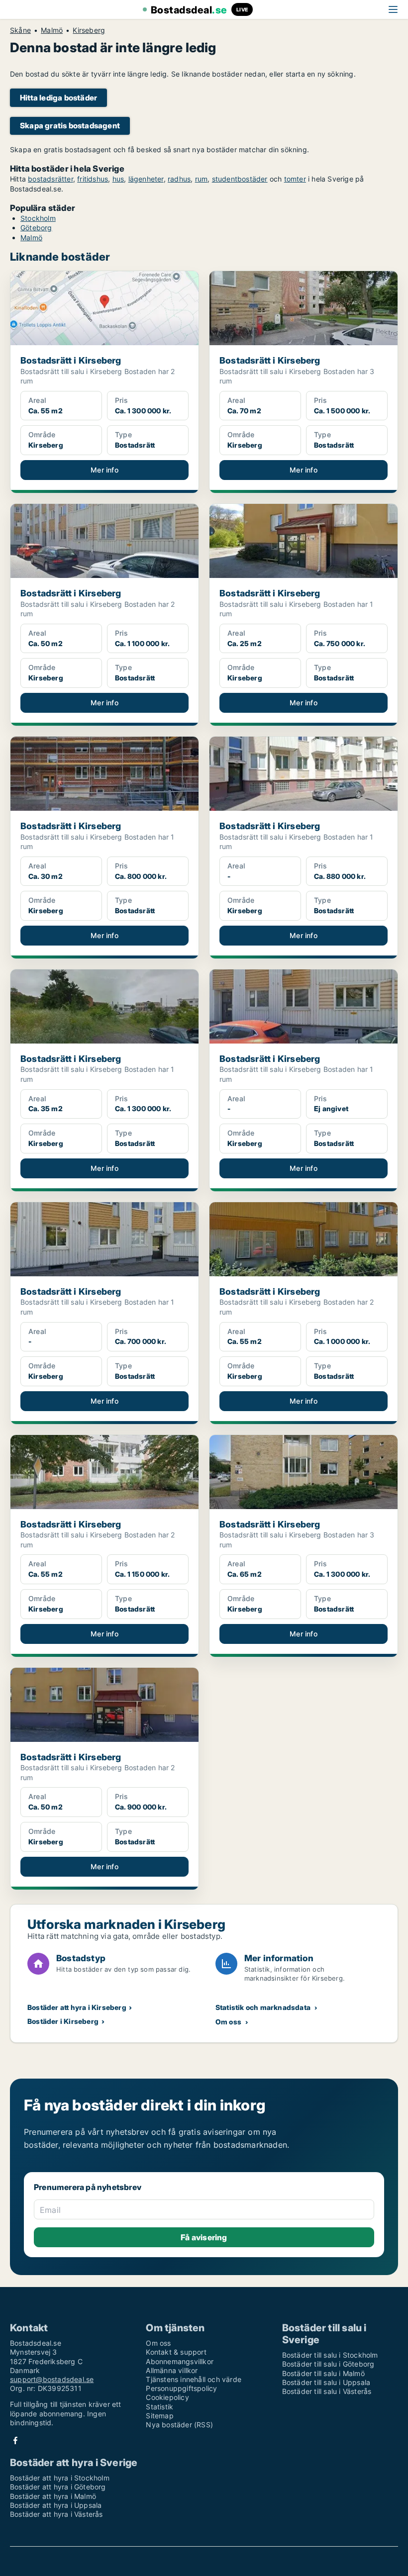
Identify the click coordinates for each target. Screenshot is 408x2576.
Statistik (159, 2407)
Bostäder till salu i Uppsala (326, 2382)
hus (118, 179)
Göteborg (36, 228)
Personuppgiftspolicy (181, 2388)
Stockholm (38, 218)
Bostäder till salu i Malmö (323, 2373)
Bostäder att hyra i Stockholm (60, 2478)
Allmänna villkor (172, 2370)
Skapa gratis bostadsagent (70, 126)
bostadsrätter (51, 179)
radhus (179, 179)
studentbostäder (240, 179)
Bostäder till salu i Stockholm (330, 2355)
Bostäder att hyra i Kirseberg (77, 2007)
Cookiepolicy (167, 2397)
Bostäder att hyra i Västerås (56, 2514)
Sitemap (159, 2416)
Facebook (15, 2440)
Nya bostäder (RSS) (179, 2425)
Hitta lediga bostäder (58, 98)
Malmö (52, 30)
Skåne (20, 30)
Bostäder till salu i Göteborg (328, 2364)
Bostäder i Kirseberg (63, 2021)
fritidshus (93, 179)
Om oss (228, 2022)
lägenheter (146, 179)
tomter (295, 179)
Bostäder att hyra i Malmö (53, 2496)
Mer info (104, 470)
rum (202, 179)
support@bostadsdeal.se (52, 2379)
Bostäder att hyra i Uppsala (56, 2505)
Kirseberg (89, 30)
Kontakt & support (176, 2352)
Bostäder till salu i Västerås (327, 2391)
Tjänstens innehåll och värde (194, 2379)
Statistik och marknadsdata (263, 2007)
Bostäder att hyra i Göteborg (58, 2487)
